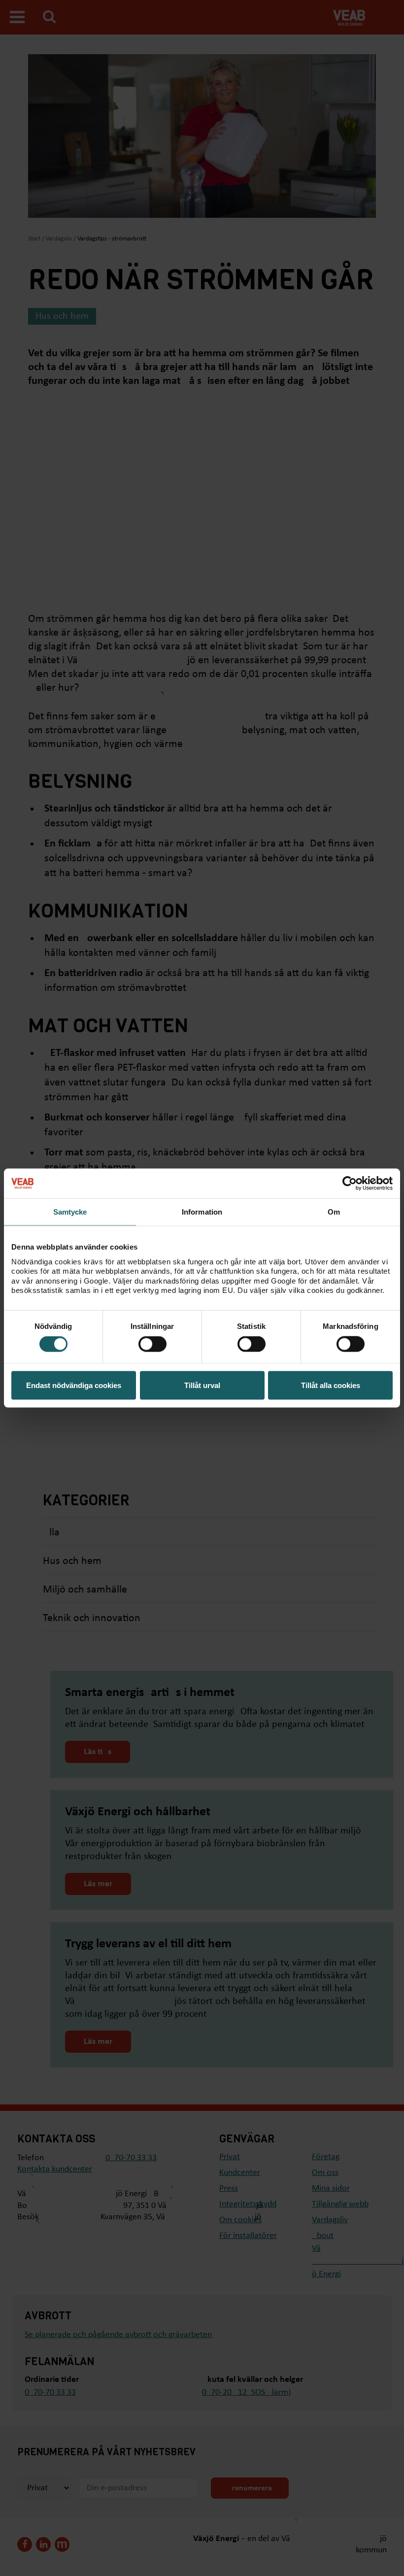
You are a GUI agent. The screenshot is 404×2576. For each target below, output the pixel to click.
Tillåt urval (202, 1385)
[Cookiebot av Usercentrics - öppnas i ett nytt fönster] (350, 1184)
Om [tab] (334, 1212)
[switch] (152, 1344)
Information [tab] (202, 1212)
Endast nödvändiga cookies (74, 1385)
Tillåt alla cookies (331, 1385)
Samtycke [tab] (70, 1212)
